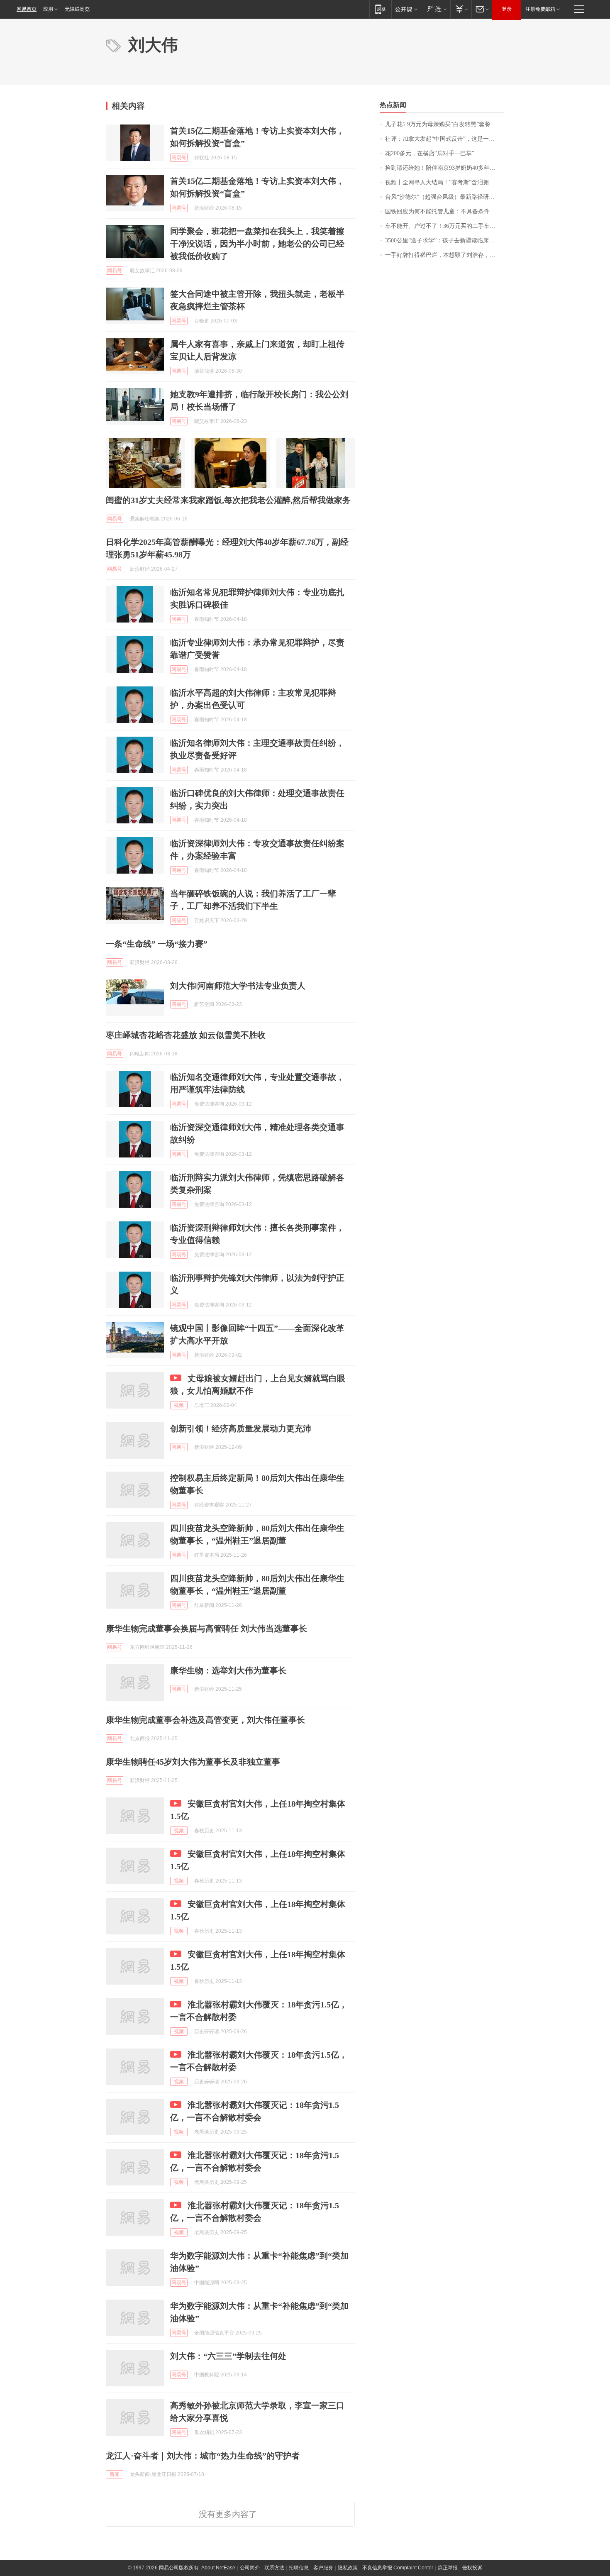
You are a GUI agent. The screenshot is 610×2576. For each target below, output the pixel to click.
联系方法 (274, 2568)
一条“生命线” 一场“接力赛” (157, 944)
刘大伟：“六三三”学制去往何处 (228, 2356)
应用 (48, 9)
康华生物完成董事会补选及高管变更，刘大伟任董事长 (205, 1720)
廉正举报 (448, 2568)
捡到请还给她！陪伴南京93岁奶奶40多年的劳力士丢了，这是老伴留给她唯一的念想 (445, 168)
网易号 (179, 158)
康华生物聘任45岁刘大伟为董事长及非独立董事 (193, 1762)
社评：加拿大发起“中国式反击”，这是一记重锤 (445, 139)
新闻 (115, 2474)
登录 (507, 9)
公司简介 (250, 2568)
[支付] (461, 9)
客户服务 (323, 2568)
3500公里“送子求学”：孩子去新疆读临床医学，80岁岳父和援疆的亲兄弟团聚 (445, 241)
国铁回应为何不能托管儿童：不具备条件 (437, 211)
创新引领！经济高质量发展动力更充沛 (241, 1428)
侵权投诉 (472, 2568)
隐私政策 (348, 2568)
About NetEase (218, 2568)
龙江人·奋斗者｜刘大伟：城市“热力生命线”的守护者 (203, 2456)
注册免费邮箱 (540, 9)
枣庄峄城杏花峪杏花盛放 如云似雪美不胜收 (186, 1035)
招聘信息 (299, 2568)
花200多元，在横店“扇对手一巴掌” (430, 153)
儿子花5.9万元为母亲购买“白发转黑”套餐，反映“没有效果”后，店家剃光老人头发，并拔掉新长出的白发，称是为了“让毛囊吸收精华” (445, 124)
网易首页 (27, 9)
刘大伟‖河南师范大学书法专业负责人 (238, 986)
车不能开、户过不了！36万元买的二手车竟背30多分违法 (445, 226)
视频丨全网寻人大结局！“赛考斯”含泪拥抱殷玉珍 (445, 182)
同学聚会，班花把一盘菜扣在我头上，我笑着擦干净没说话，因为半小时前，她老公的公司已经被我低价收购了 (257, 244)
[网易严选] (436, 9)
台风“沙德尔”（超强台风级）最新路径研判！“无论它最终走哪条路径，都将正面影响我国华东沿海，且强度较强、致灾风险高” (445, 197)
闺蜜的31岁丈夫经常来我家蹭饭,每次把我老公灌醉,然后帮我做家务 (228, 500)
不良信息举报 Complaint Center (398, 2568)
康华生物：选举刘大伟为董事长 (228, 1670)
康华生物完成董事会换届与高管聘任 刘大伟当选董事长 (206, 1629)
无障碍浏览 (77, 9)
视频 (179, 1405)
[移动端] (380, 9)
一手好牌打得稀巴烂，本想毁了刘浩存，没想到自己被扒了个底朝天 (445, 255)
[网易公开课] (406, 9)
